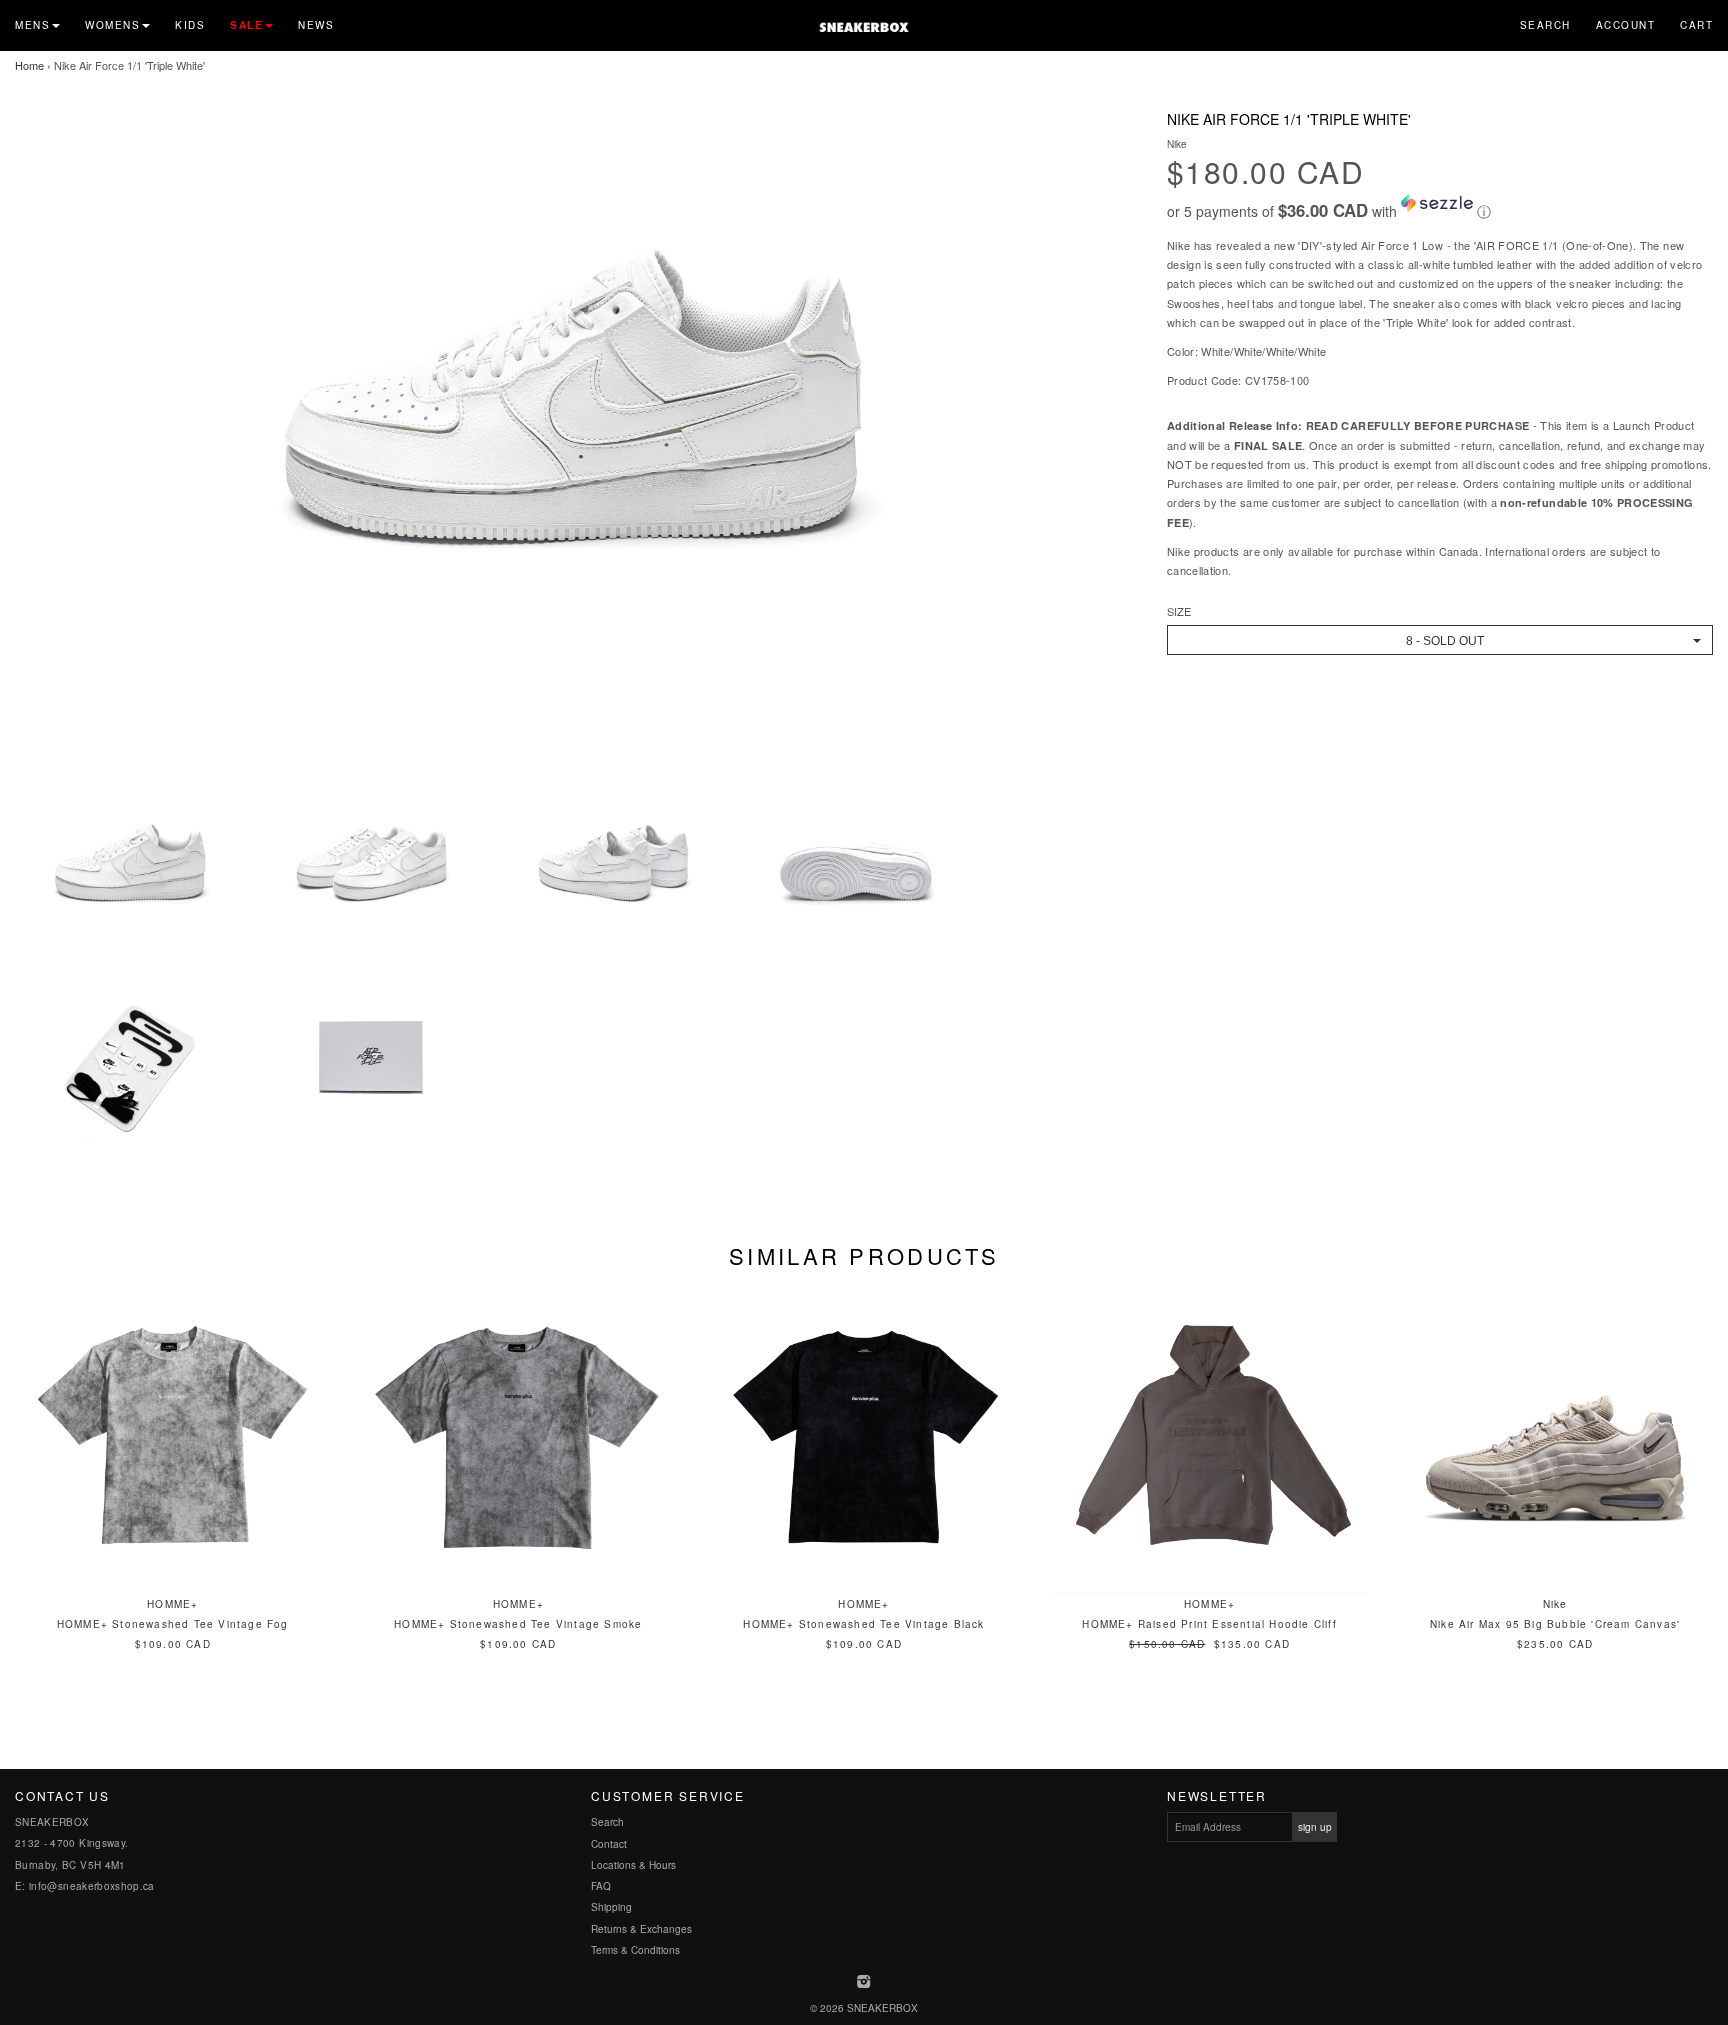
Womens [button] (112, 25)
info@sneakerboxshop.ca (92, 1886)
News (316, 25)
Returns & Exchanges (641, 1929)
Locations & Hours (633, 1865)
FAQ (601, 1886)
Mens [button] (32, 25)
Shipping (611, 1907)
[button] (1440, 208)
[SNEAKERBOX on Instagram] (864, 1983)
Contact (609, 1844)
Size (1179, 611)
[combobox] (1440, 640)
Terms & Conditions (635, 1950)
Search (1545, 25)
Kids (190, 25)
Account (1626, 25)
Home (29, 65)
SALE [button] (246, 25)
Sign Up (1315, 1827)
